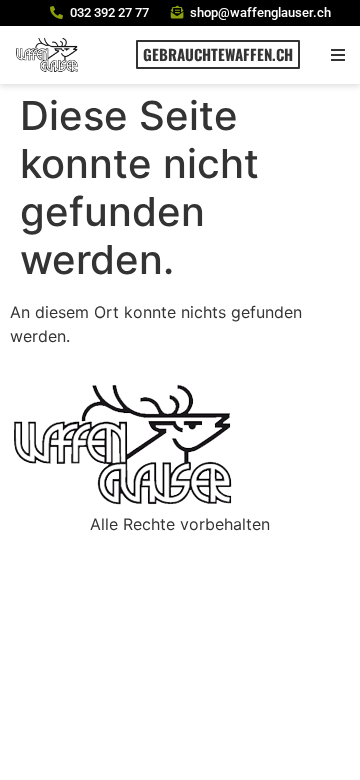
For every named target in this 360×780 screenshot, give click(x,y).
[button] (337, 54)
